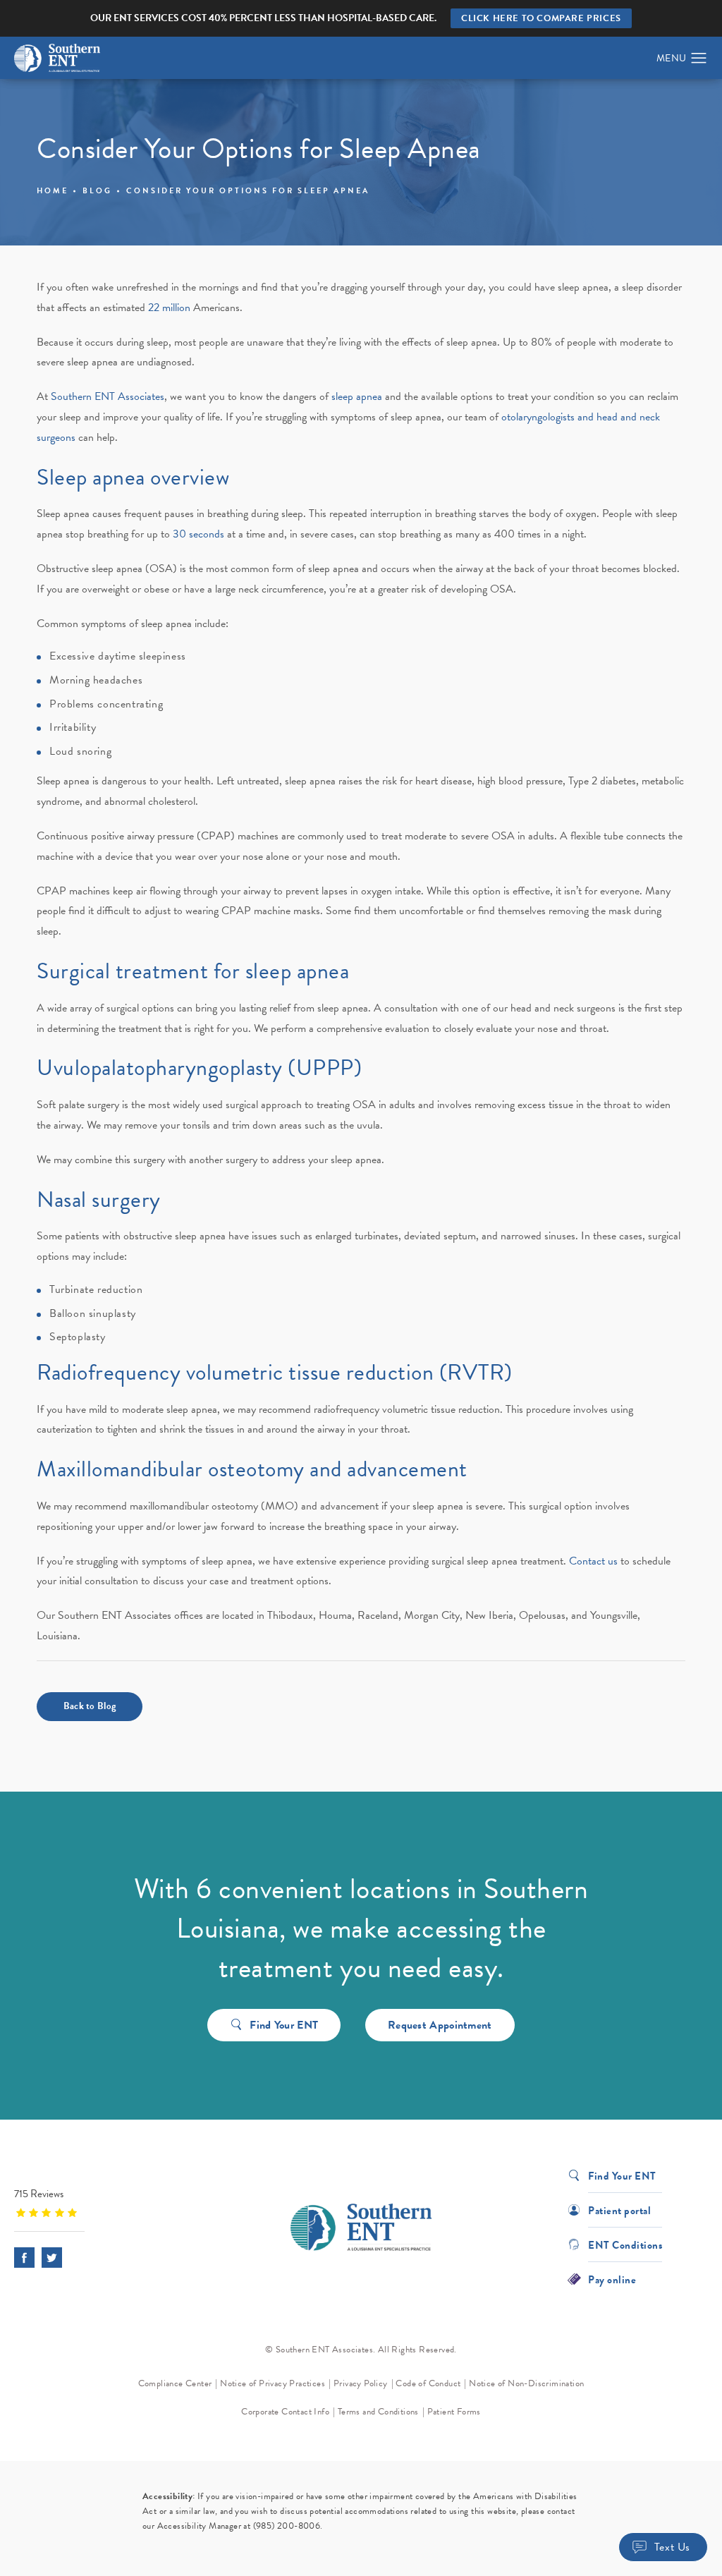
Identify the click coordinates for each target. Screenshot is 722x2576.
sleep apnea (357, 396)
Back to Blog (90, 1706)
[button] (699, 59)
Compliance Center (175, 2383)
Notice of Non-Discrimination (526, 2383)
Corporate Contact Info (285, 2412)
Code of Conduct (428, 2383)
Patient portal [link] (619, 2210)
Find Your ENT (284, 2025)
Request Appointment (440, 2025)
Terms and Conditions (378, 2412)
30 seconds (198, 534)
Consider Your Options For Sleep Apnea (248, 191)
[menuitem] (24, 2258)
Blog (97, 191)
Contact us (593, 1561)
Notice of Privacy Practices (273, 2383)
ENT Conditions (625, 2244)
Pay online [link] (612, 2279)
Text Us (672, 2547)
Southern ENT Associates (108, 396)
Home (53, 191)
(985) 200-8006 (287, 2526)
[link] (102, 2203)
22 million (169, 308)
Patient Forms (454, 2412)
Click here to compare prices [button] (541, 18)
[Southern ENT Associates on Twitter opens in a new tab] (52, 2258)
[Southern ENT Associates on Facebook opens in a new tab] (24, 2258)
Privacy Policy (361, 2383)
